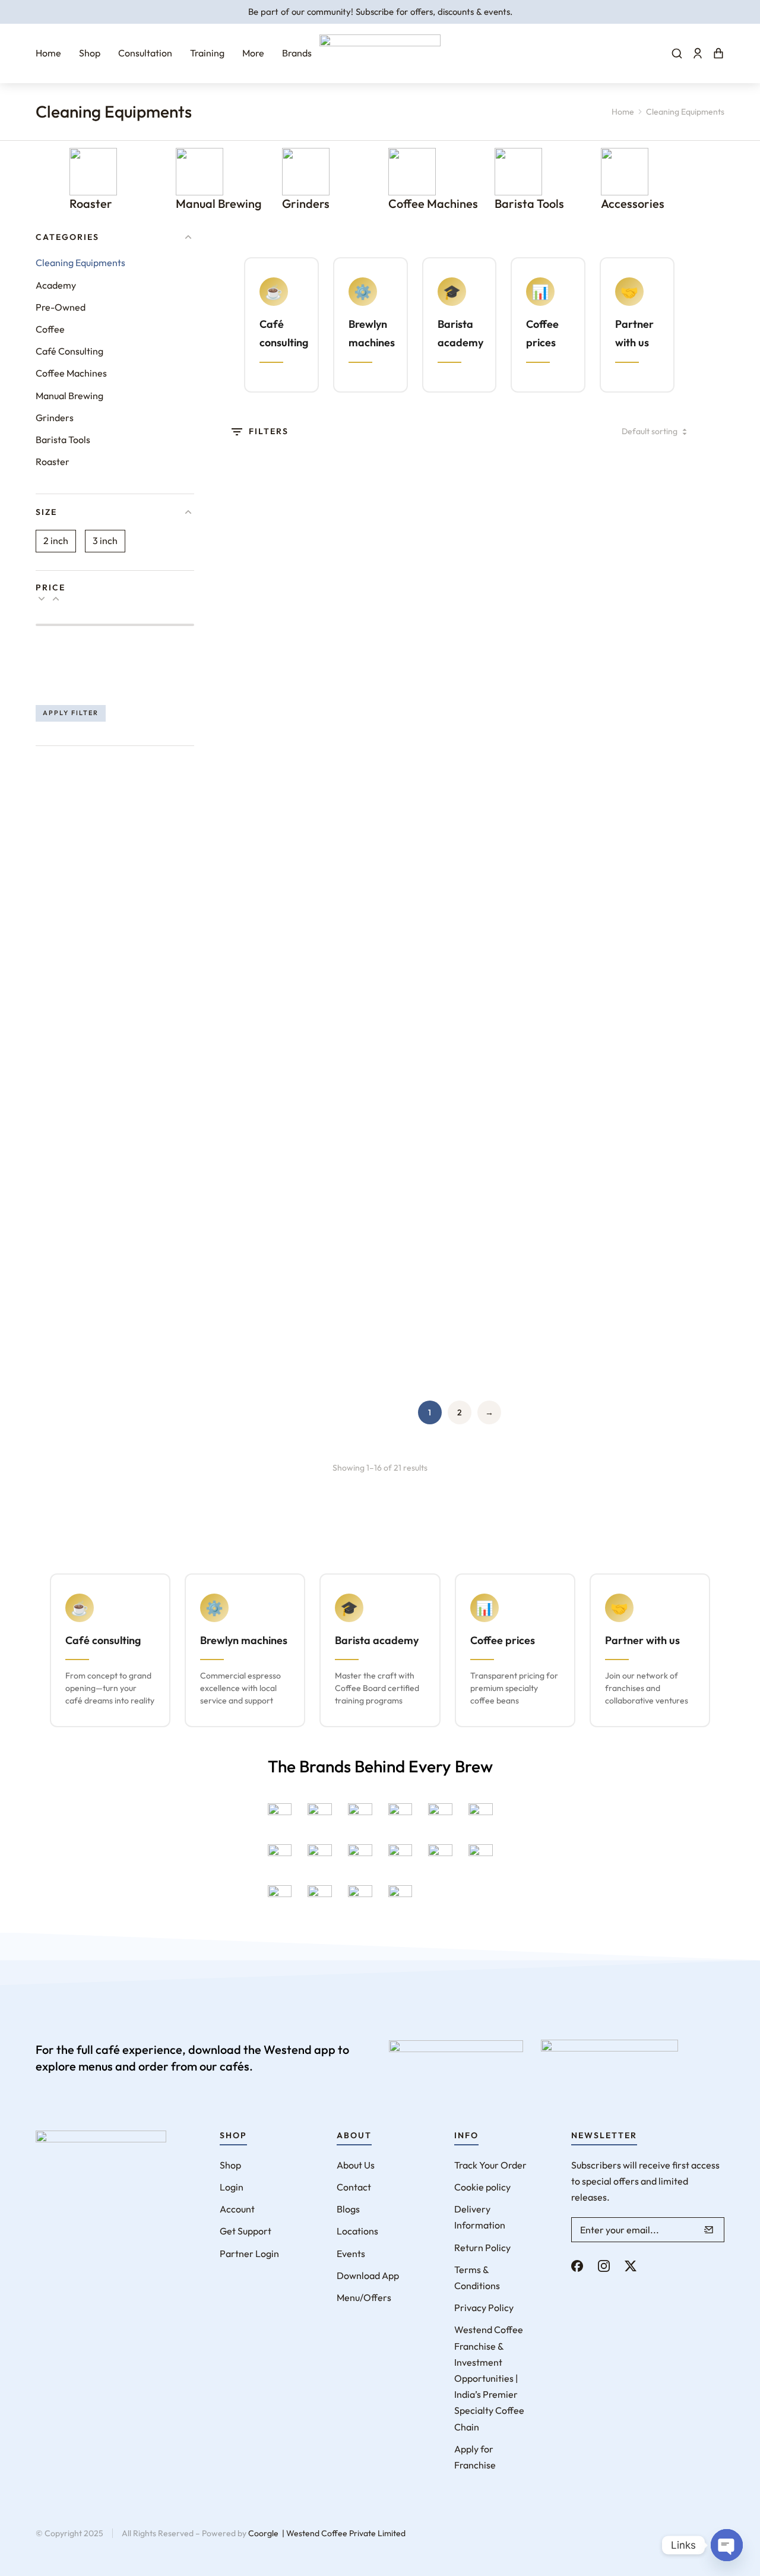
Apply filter (71, 713)
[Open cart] (718, 53)
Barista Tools (529, 203)
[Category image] (93, 172)
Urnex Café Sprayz (273, 1318)
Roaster (91, 203)
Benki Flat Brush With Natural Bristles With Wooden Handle (518, 616)
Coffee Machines (433, 203)
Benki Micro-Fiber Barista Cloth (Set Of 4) (397, 853)
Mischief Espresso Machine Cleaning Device (390, 1091)
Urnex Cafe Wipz (388, 1318)
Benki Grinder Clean (633, 601)
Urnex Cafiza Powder (517, 1336)
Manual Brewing (219, 203)
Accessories (633, 203)
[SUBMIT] (709, 2230)
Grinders (306, 203)
